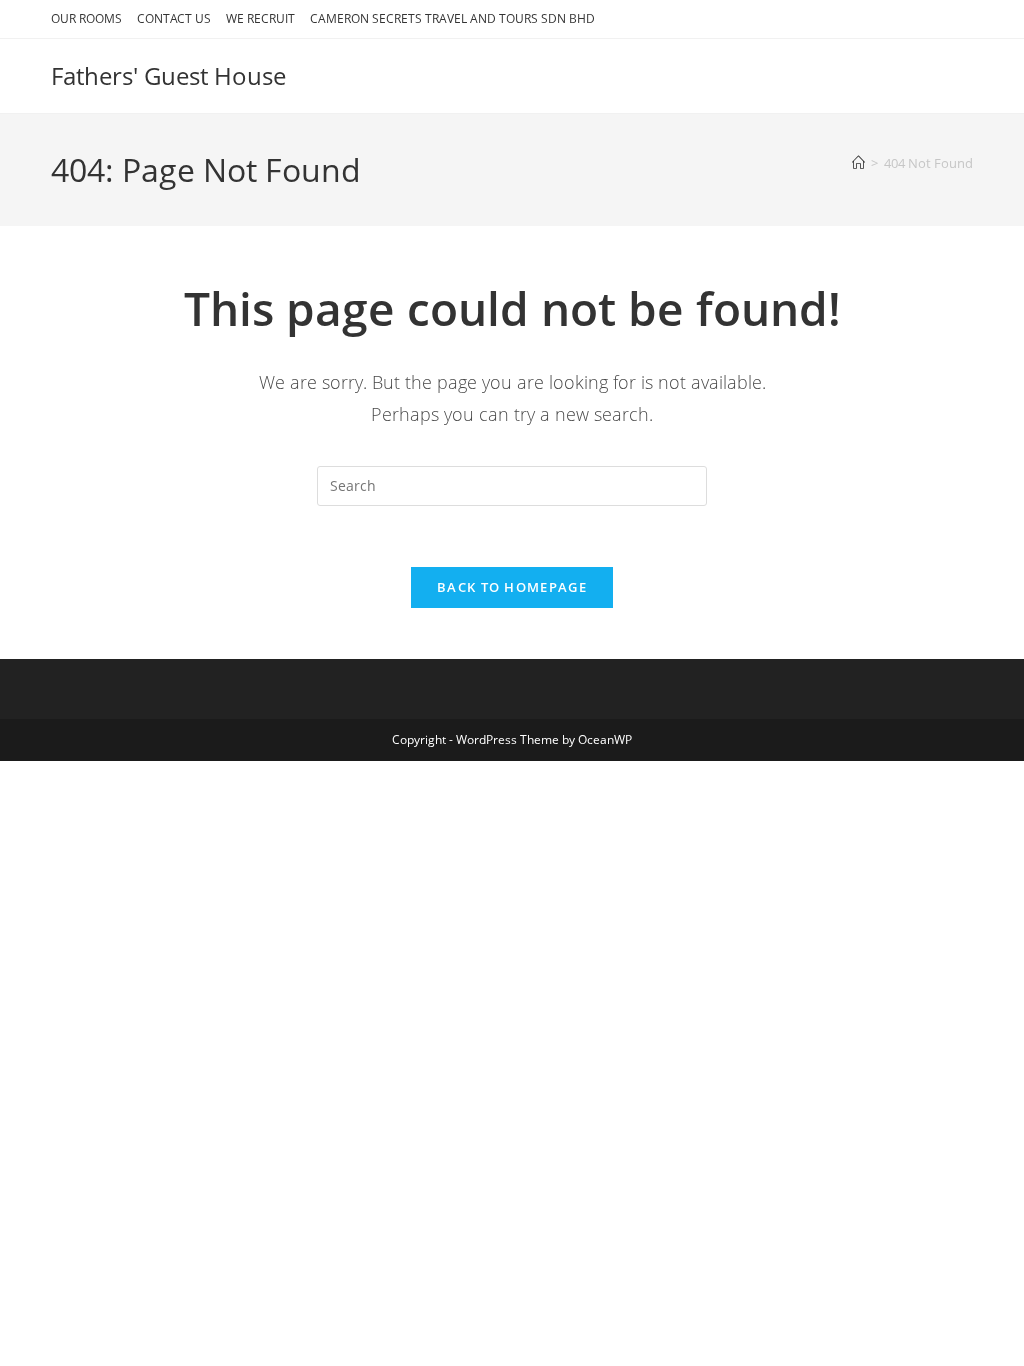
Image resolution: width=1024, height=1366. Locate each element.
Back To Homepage (512, 587)
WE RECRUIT (260, 18)
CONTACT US (174, 18)
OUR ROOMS (86, 18)
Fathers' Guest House (168, 75)
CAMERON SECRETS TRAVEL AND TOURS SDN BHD (452, 18)
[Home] (858, 163)
